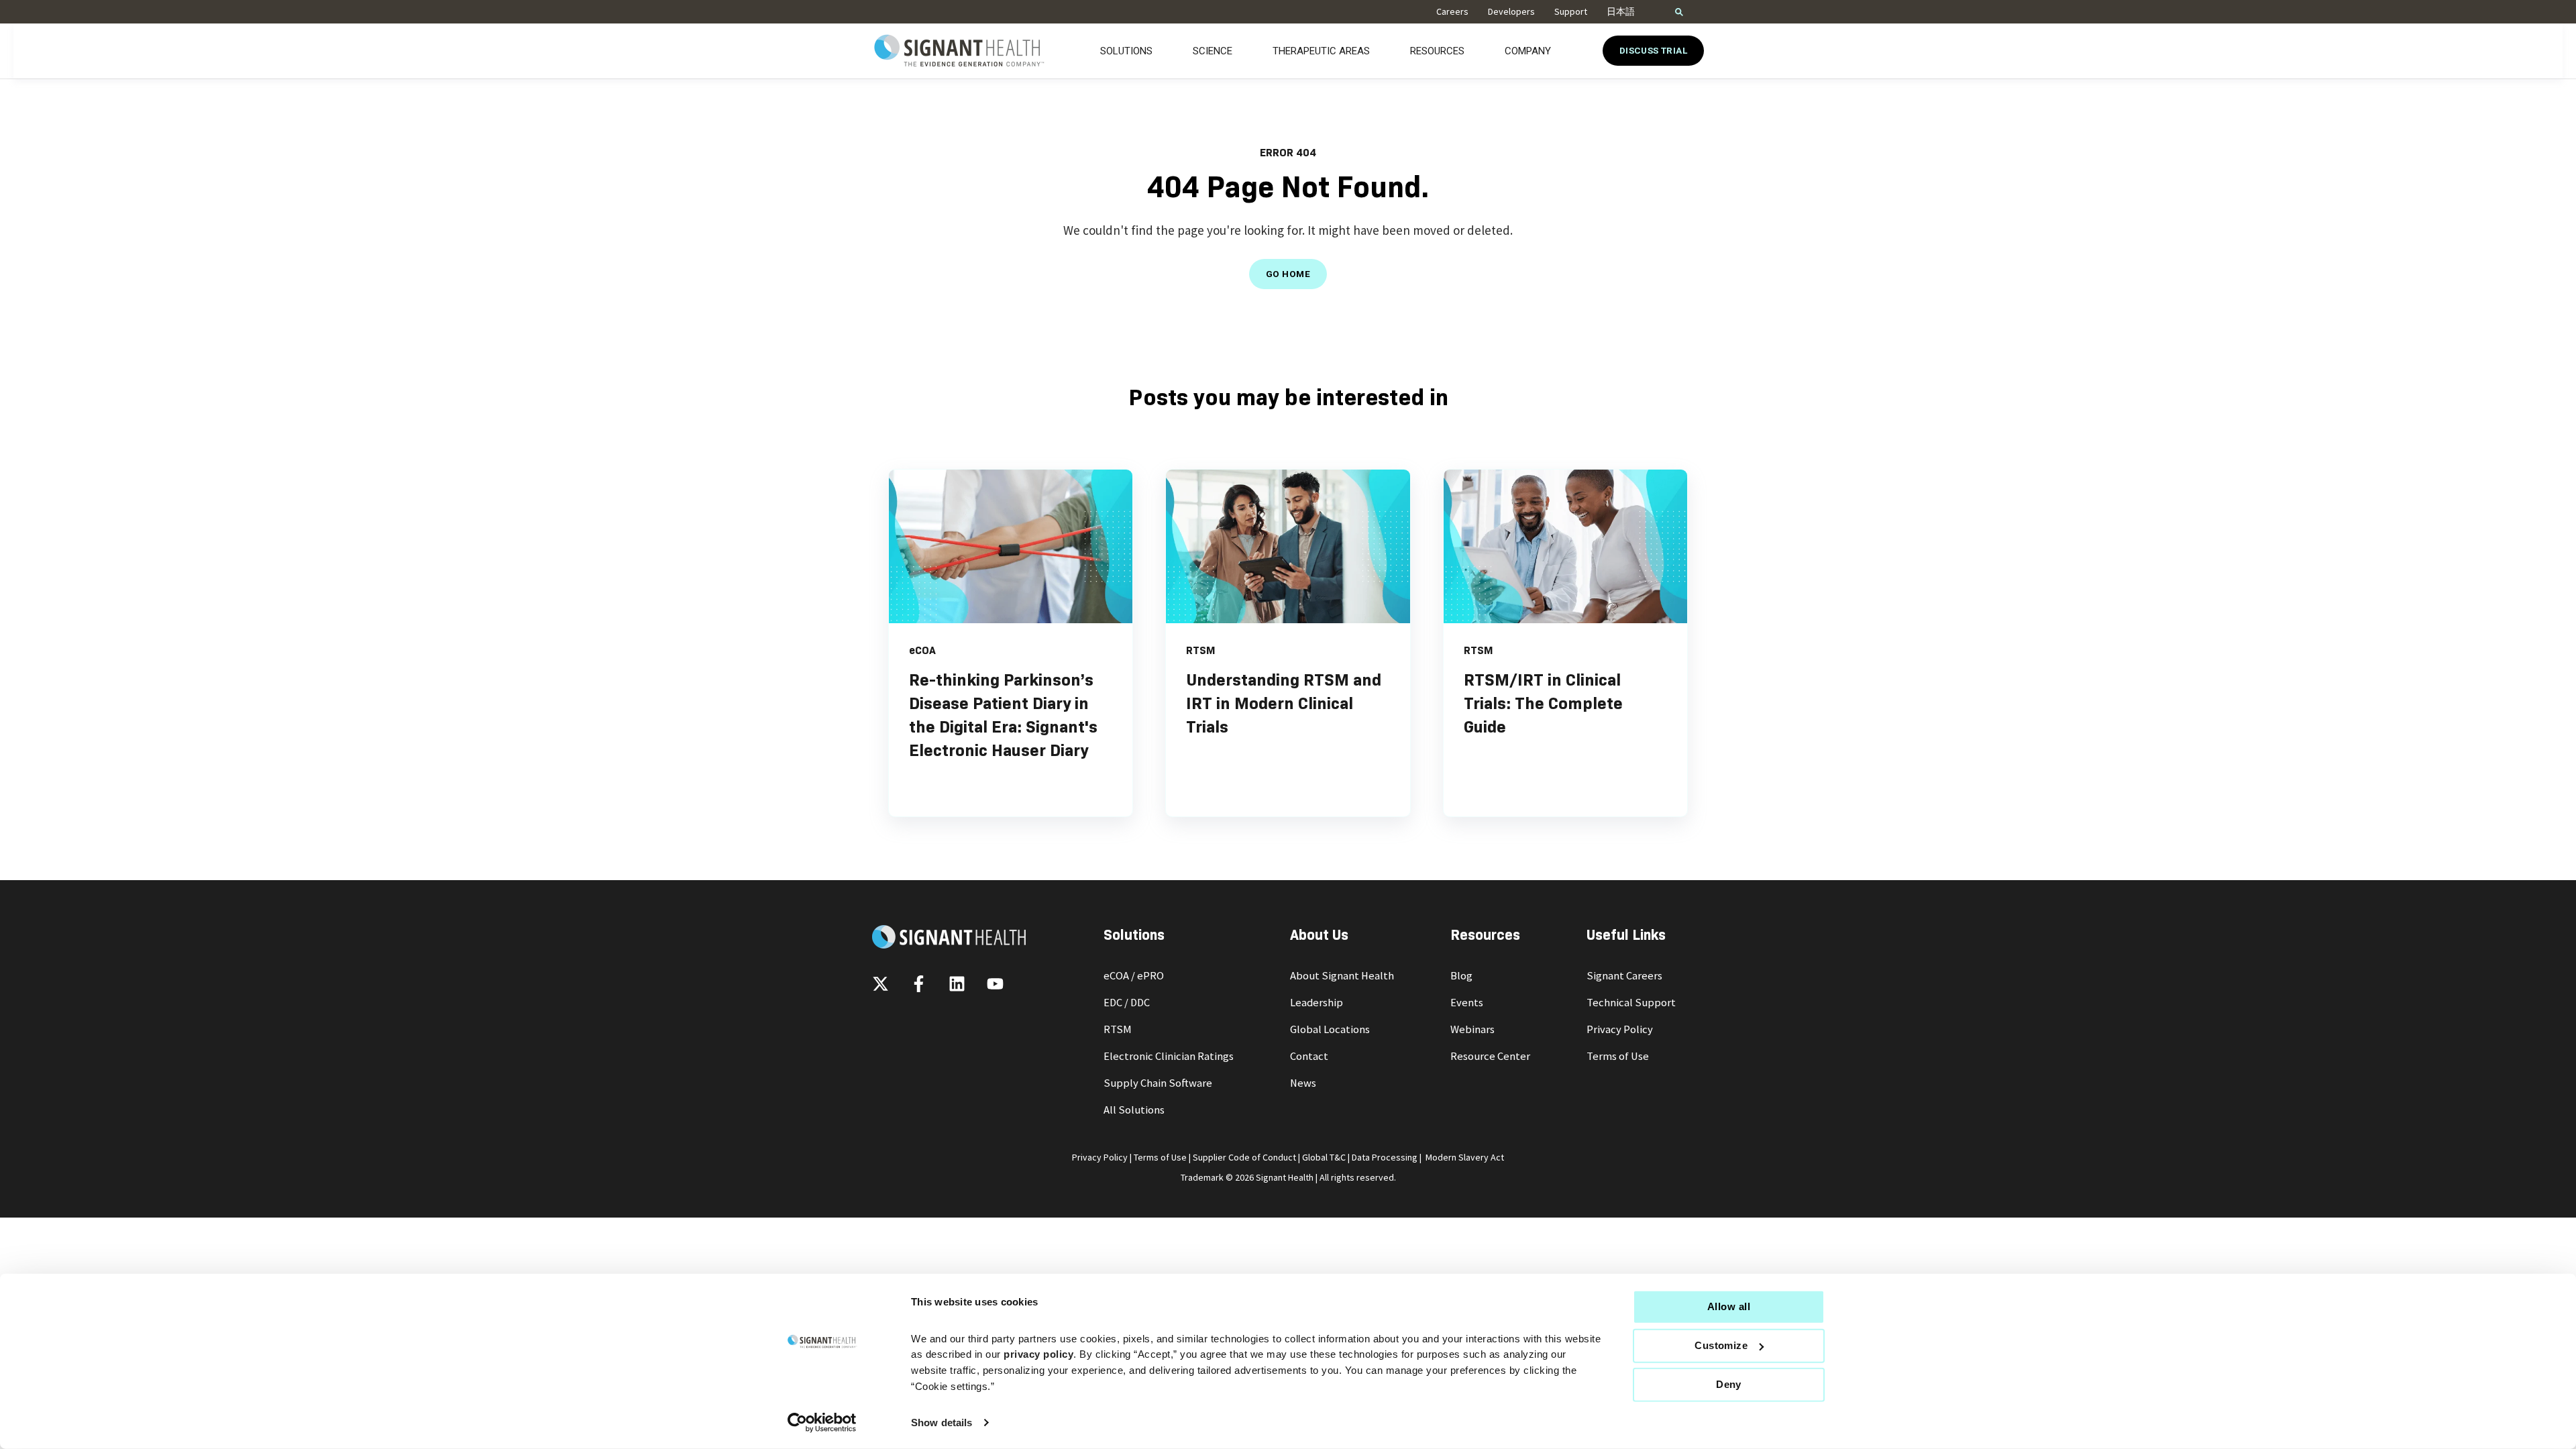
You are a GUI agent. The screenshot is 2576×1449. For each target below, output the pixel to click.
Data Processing (1385, 1157)
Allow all (1729, 1306)
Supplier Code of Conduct (1244, 1157)
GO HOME (1288, 274)
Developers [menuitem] (1511, 11)
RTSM (1118, 1029)
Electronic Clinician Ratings (1169, 1056)
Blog (1461, 976)
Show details (942, 1423)
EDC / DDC (1127, 1003)
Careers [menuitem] (1452, 11)
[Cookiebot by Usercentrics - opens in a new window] (822, 1423)
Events (1467, 1003)
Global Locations (1330, 1029)
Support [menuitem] (1571, 11)
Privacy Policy (1620, 1029)
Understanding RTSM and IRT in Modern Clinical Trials (1284, 703)
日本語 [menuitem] (1621, 11)
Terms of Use (1618, 1056)
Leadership (1317, 1003)
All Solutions (1134, 1110)
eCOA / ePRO (1134, 976)
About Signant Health (1342, 976)
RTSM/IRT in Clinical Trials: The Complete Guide (1543, 703)
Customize (1721, 1345)
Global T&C (1324, 1157)
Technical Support (1631, 1003)
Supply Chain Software (1158, 1083)
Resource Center (1490, 1056)
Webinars (1472, 1029)
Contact (1309, 1056)
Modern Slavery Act (1465, 1157)
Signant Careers (1624, 976)
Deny (1729, 1384)
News (1303, 1083)
